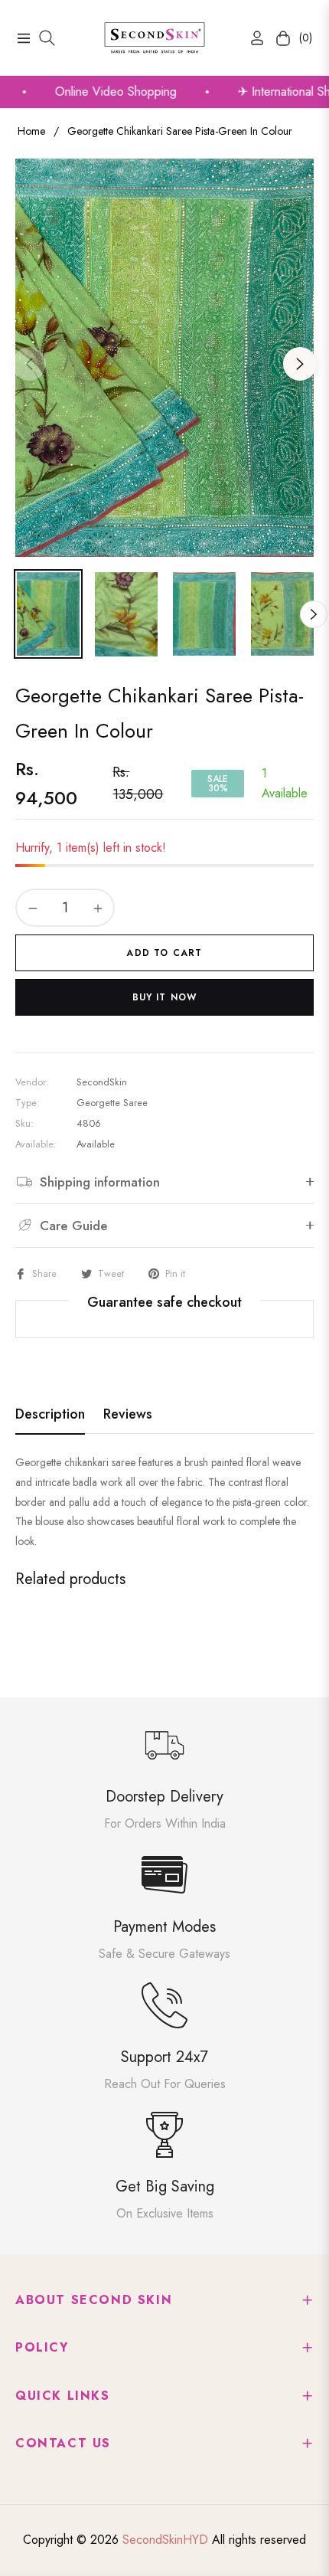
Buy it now (165, 997)
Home (31, 131)
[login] (251, 38)
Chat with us (295, 2542)
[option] (164, 358)
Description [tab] (50, 1415)
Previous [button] (29, 364)
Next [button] (300, 364)
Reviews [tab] (128, 1415)
